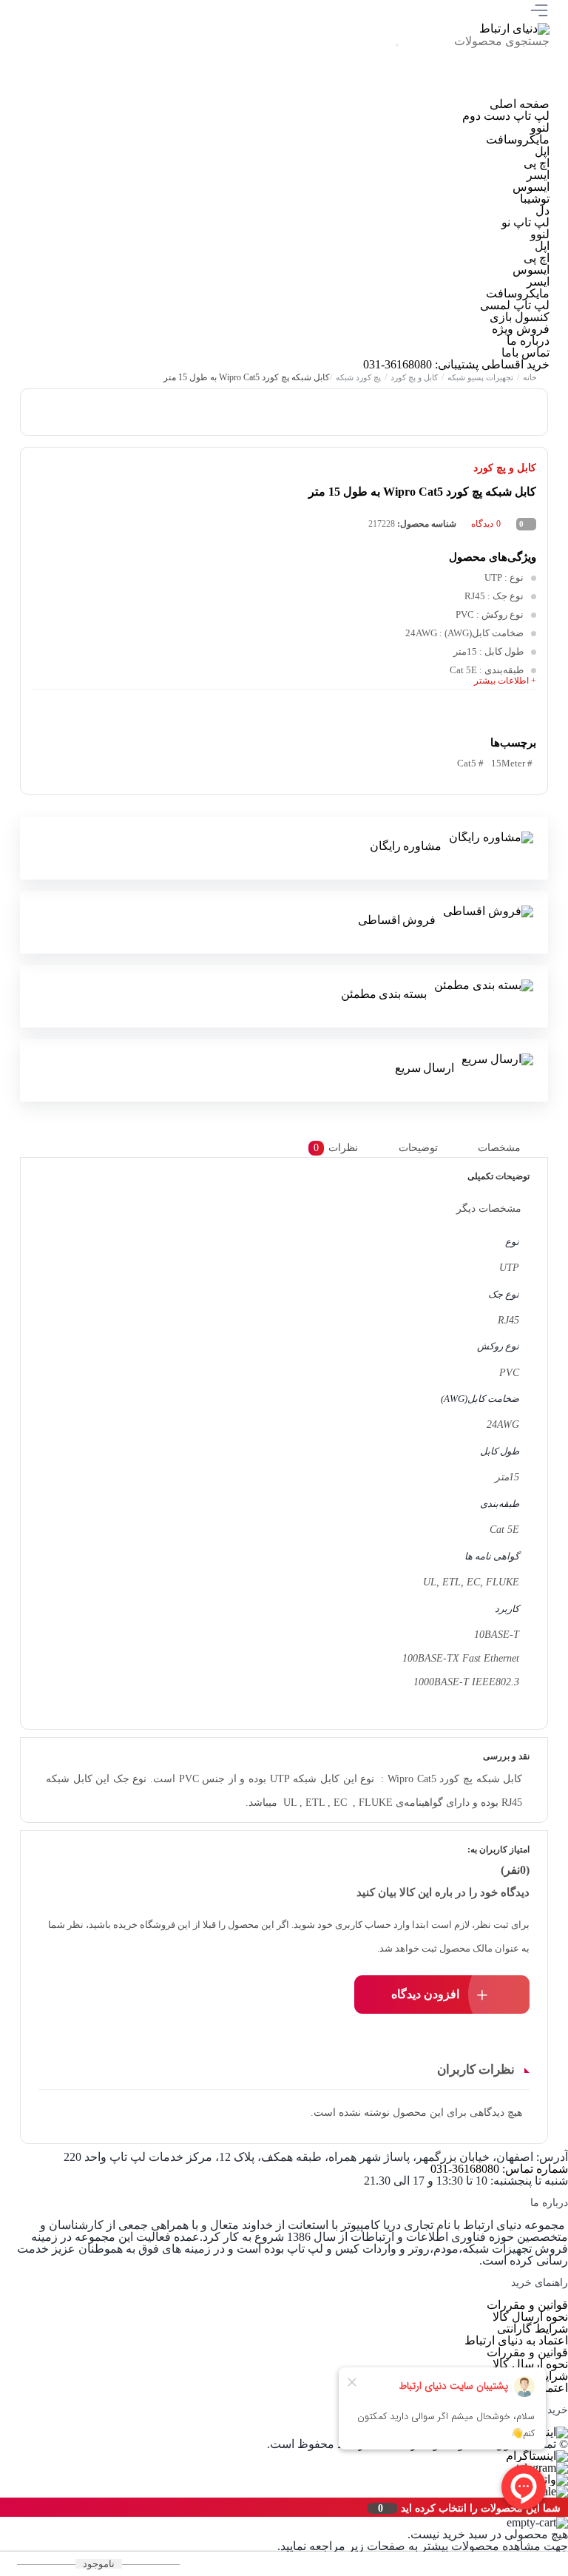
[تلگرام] (474, 92)
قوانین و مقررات (527, 2305)
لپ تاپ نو (525, 222)
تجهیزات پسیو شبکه (480, 377)
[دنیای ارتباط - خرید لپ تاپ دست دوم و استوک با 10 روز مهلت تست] (514, 28)
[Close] (4, 2507)
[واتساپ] (424, 92)
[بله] (375, 92)
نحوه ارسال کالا (530, 2317)
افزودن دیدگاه (425, 1994)
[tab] (511, 1148)
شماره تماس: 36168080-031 (499, 2169)
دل (542, 210)
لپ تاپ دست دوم (506, 116)
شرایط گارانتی (532, 2329)
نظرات (336, 1148)
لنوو (540, 128)
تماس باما (525, 353)
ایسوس (531, 187)
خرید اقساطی (515, 364)
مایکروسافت (518, 139)
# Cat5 (470, 763)
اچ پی (537, 163)
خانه (530, 377)
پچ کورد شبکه (358, 377)
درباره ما (528, 341)
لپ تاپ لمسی (515, 305)
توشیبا (535, 199)
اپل (542, 151)
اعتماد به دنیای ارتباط (516, 2340)
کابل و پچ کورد (414, 377)
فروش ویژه (521, 329)
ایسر (538, 175)
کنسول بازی (520, 317)
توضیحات (418, 1148)
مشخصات (499, 1148)
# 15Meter (512, 763)
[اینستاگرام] (524, 92)
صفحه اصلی (520, 104)
